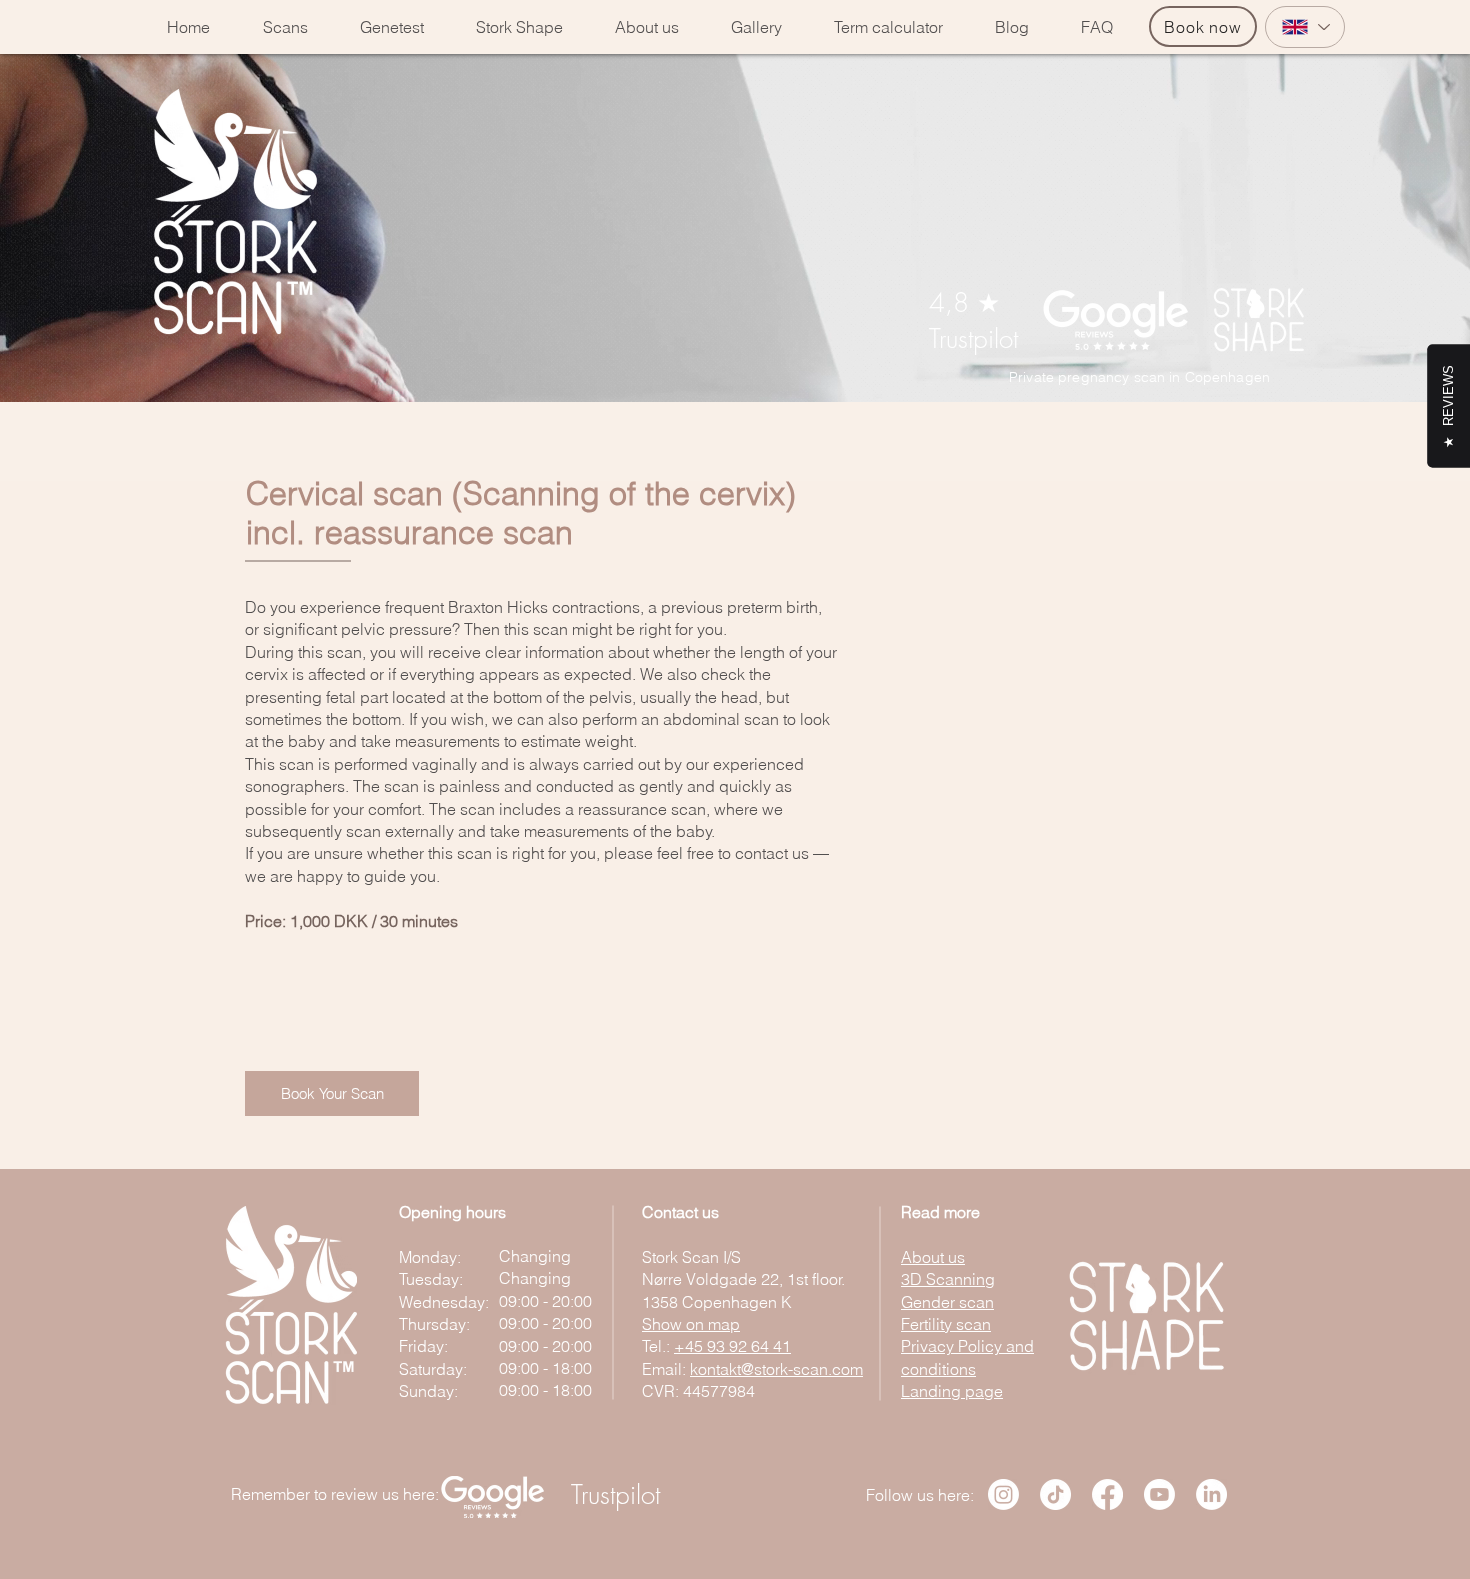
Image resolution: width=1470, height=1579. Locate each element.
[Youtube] (1159, 1494)
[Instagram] (1003, 1494)
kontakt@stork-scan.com (776, 1369)
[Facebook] (1107, 1494)
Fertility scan (946, 1324)
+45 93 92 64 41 (732, 1346)
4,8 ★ (964, 303)
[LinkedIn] (1211, 1494)
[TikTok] (1055, 1494)
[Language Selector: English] (1305, 27)
